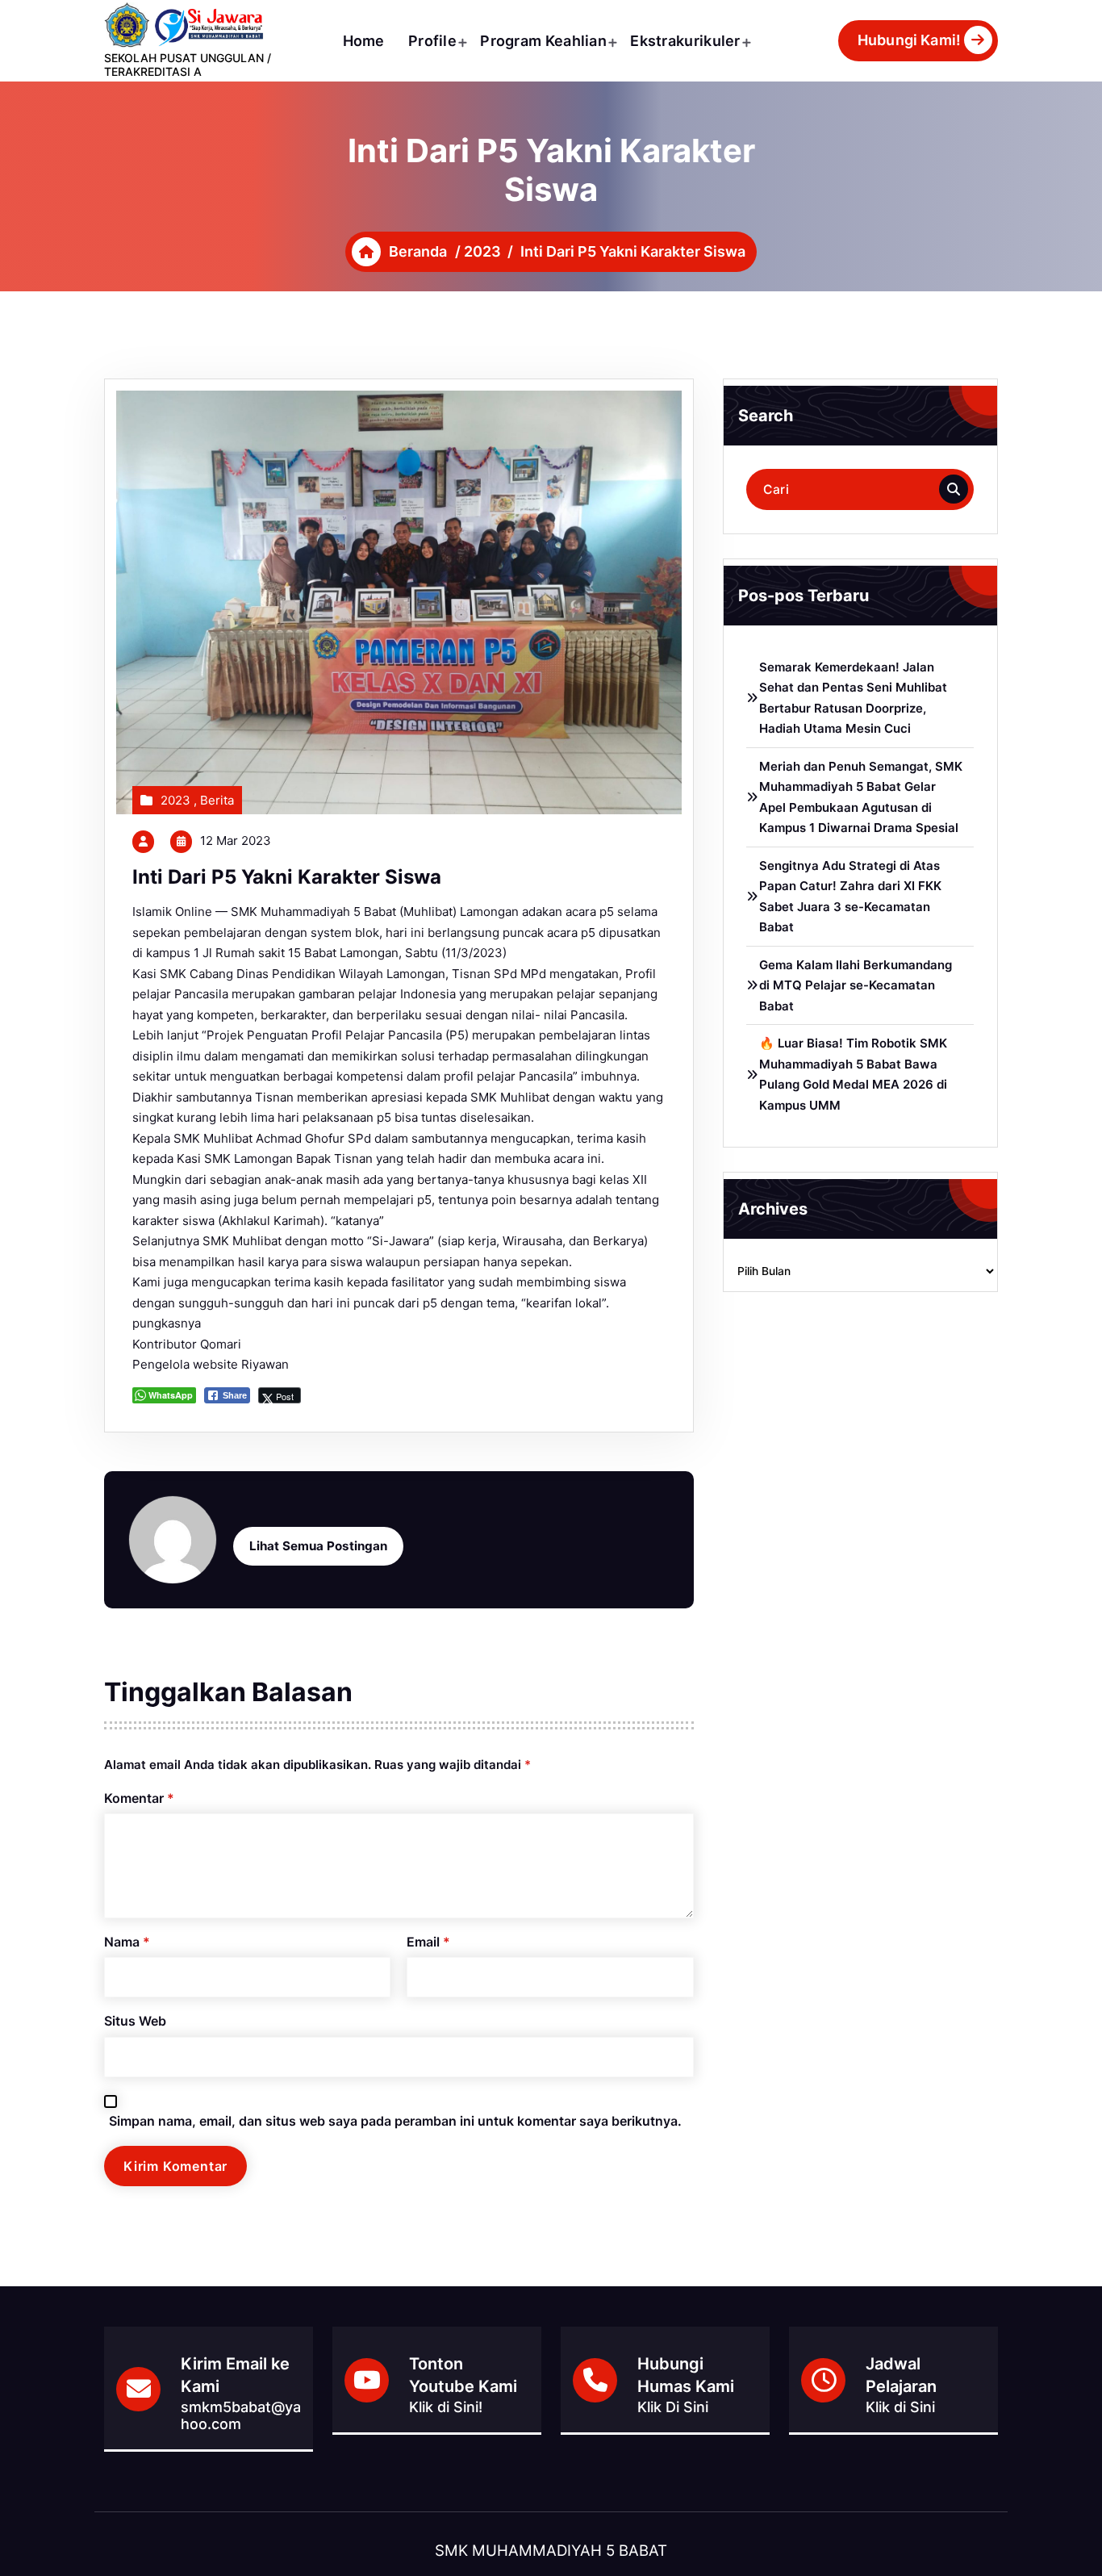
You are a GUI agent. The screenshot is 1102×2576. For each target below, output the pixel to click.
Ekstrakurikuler (685, 41)
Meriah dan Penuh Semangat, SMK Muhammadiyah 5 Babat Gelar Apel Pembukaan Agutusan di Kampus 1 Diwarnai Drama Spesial (861, 797)
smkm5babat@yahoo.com (241, 2415)
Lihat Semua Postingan (318, 1546)
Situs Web (135, 2021)
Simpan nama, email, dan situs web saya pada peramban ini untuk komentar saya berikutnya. (395, 2121)
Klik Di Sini (673, 2407)
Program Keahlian (543, 41)
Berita (217, 800)
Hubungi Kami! (909, 40)
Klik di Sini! (446, 2407)
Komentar (139, 1798)
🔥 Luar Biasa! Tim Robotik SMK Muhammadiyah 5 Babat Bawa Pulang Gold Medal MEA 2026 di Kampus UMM (853, 1074)
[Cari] (954, 489)
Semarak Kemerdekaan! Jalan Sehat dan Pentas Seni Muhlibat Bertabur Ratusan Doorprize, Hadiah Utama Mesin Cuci (853, 698)
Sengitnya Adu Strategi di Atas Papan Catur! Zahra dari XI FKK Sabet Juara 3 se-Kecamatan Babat (850, 897)
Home (364, 41)
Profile (432, 41)
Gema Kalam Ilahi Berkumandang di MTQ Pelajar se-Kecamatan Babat (856, 985)
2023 (482, 251)
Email (428, 1942)
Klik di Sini (900, 2407)
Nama (127, 1942)
